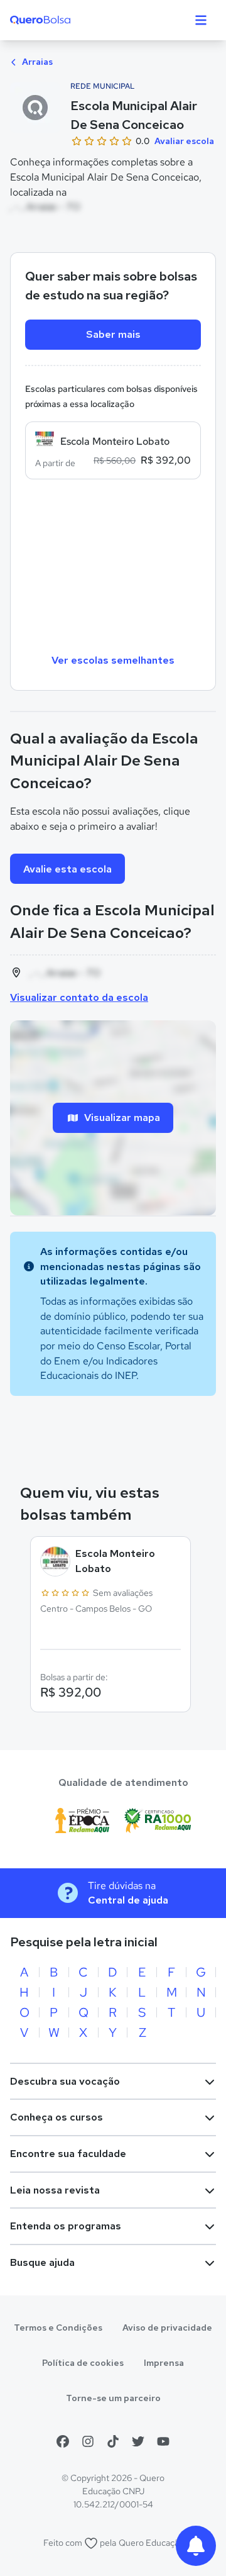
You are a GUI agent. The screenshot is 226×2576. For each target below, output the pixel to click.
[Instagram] (88, 2441)
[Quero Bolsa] (65, 20)
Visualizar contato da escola (79, 997)
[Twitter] (138, 2441)
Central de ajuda (128, 1900)
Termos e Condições (58, 2328)
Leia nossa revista (55, 2190)
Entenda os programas (66, 2226)
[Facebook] (63, 2441)
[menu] (201, 20)
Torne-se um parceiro (113, 2398)
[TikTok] (113, 2441)
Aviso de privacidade (167, 2328)
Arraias (36, 62)
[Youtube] (163, 2441)
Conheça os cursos (56, 2117)
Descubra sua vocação (65, 2081)
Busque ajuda (42, 2262)
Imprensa (164, 2363)
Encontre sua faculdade (68, 2154)
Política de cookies (83, 2363)
